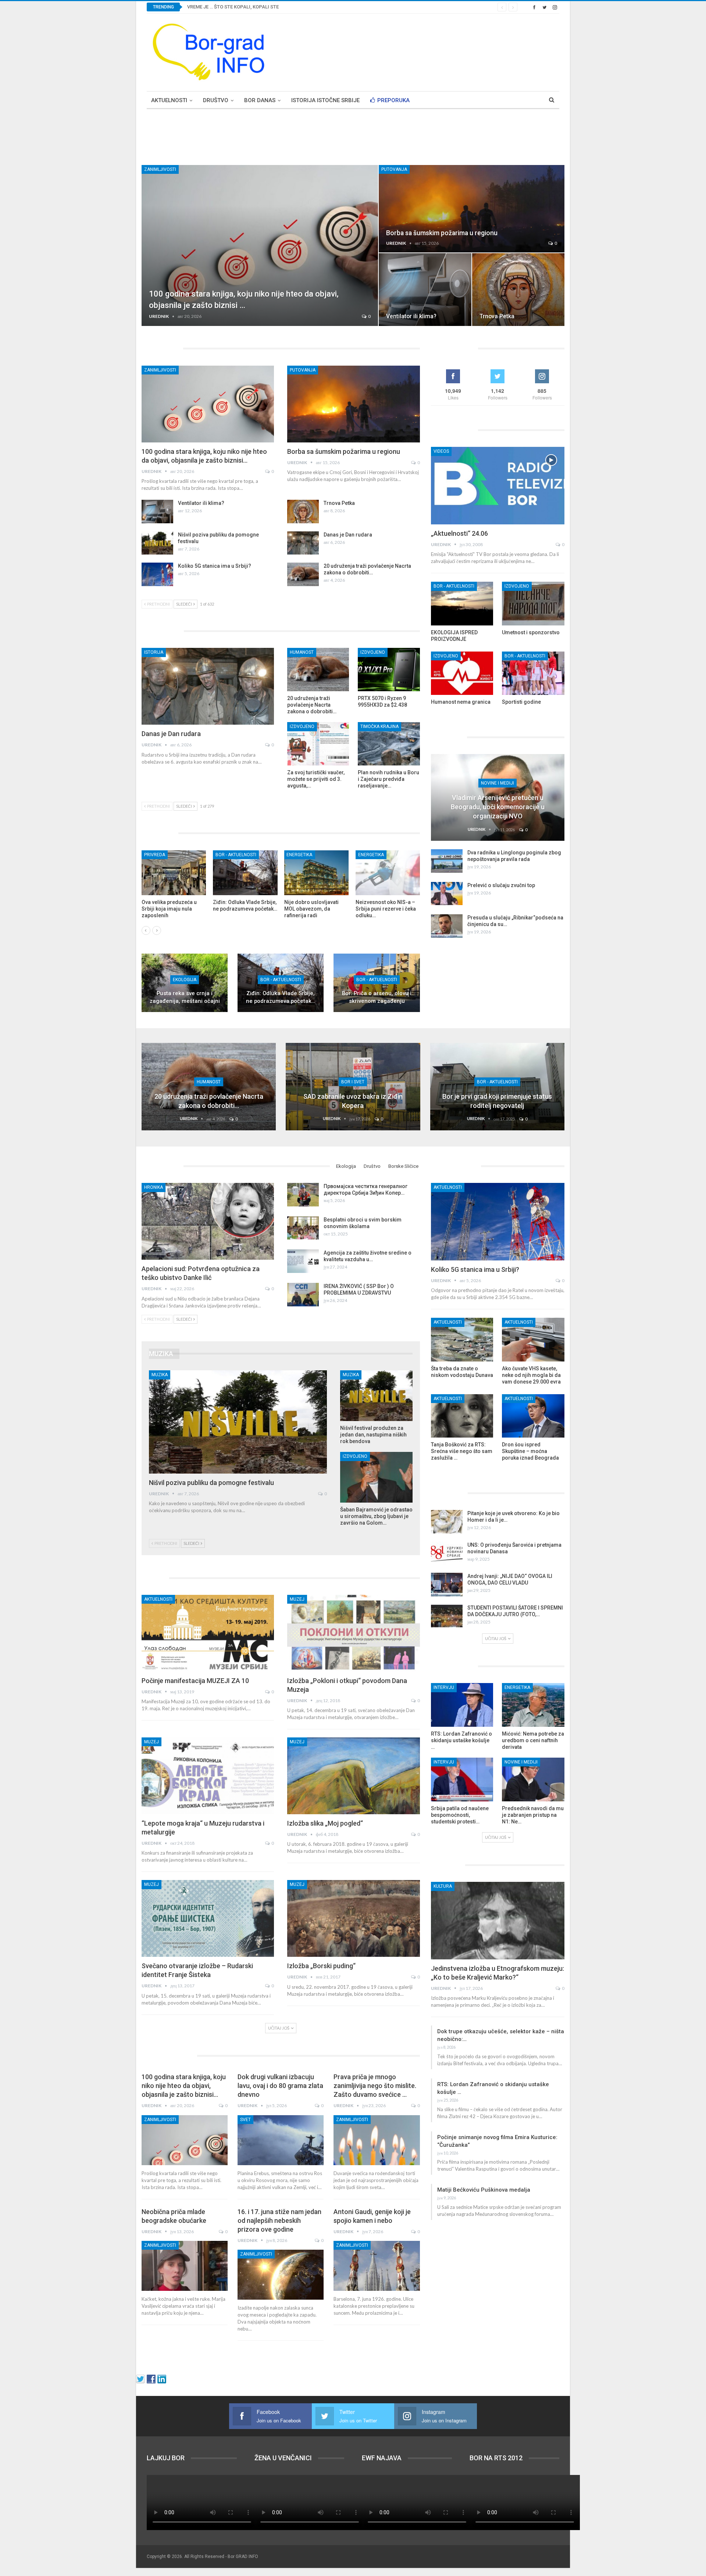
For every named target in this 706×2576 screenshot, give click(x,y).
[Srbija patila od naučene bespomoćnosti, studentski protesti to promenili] (462, 1779)
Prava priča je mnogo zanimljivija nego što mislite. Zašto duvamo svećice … (375, 2086)
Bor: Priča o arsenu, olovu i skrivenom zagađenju (377, 997)
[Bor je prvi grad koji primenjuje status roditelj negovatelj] (497, 1086)
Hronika (154, 1187)
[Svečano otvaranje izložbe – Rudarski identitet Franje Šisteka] (208, 1918)
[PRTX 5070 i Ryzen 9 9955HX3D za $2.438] (389, 670)
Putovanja (394, 169)
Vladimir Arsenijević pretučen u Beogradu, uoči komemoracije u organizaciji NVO (498, 807)
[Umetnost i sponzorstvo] (533, 604)
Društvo (216, 100)
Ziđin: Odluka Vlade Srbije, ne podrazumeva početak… (281, 997)
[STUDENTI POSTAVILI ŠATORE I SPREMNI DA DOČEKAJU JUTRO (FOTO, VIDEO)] (447, 1616)
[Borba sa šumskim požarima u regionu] (472, 209)
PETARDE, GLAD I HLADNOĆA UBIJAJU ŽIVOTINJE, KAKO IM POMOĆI (262, 7)
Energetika (157, 855)
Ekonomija (299, 855)
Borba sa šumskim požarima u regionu (442, 233)
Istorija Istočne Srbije (325, 100)
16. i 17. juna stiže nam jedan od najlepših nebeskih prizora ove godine (279, 2220)
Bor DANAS (260, 100)
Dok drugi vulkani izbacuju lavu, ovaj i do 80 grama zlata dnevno (280, 2086)
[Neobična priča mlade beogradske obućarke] (185, 2266)
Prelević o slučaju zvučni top (501, 885)
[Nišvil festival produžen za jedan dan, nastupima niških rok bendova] (376, 1396)
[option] (281, 888)
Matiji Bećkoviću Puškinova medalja (484, 2190)
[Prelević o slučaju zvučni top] (447, 894)
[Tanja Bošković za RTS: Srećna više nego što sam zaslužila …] (462, 1416)
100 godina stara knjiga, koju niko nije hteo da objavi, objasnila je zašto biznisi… (184, 2086)
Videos (441, 451)
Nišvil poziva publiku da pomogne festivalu (211, 1483)
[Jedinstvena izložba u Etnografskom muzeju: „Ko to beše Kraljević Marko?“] (498, 1921)
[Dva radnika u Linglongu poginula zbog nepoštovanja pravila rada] (447, 861)
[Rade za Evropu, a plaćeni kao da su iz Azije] (388, 873)
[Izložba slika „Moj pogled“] (353, 1776)
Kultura (443, 1886)
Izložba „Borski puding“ (321, 1966)
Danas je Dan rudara (348, 535)
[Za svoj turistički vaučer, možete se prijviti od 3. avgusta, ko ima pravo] (318, 744)
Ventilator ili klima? (411, 316)
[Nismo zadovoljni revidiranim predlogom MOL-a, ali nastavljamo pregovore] (174, 873)
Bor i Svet (353, 1082)
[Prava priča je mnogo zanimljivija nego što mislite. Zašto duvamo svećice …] (377, 2140)
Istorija (154, 652)
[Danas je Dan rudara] (303, 543)
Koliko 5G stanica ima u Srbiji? (215, 566)
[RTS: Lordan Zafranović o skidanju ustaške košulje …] (462, 1705)
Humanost (302, 652)
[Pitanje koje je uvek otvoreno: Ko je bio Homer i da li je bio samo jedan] (447, 1522)
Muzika (160, 1375)
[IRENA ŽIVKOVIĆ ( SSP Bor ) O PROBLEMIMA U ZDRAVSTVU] (303, 1295)
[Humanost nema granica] (462, 673)
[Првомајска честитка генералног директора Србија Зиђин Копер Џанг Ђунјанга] (303, 1195)
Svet (245, 2120)
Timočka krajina (379, 726)
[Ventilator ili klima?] (425, 290)
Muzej (297, 1599)
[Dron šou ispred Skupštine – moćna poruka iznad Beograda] (533, 1416)
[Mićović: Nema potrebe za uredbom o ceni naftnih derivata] (533, 1705)
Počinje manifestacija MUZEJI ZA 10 (195, 1681)
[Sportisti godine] (533, 673)
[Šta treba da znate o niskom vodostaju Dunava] (462, 1340)
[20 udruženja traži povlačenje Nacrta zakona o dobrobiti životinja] (303, 574)
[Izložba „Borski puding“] (353, 1918)
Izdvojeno (373, 652)
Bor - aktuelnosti (281, 980)
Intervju (444, 1687)
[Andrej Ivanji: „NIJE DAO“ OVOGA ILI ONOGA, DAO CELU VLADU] (447, 1585)
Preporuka (393, 100)
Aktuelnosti (169, 100)
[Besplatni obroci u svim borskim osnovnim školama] (303, 1228)
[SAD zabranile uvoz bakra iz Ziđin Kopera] (353, 1086)
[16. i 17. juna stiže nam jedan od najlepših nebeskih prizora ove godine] (281, 2275)
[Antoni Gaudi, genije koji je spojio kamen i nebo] (377, 2266)
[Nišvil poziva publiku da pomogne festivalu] (157, 543)
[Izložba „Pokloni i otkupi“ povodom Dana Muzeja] (353, 1633)
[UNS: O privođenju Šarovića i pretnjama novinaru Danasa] (447, 1553)
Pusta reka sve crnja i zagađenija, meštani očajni (185, 997)
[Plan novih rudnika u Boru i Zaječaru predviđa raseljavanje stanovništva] (389, 744)
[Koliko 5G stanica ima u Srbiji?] (157, 574)
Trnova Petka (497, 316)
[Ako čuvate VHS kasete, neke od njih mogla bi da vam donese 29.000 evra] (533, 1340)
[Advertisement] (425, 51)
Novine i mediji (498, 783)
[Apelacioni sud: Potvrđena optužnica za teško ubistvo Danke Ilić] (208, 1221)
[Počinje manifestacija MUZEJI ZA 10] (208, 1633)
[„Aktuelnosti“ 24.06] (498, 486)
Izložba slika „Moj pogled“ (325, 1823)
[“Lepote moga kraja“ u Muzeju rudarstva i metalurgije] (208, 1776)
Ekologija (185, 980)
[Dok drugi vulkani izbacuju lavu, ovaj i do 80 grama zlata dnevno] (281, 2140)
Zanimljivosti (160, 169)
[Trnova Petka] (518, 290)
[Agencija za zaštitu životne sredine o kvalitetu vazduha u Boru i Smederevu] (303, 1261)
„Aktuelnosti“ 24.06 (459, 533)
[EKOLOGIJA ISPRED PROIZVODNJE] (462, 604)
